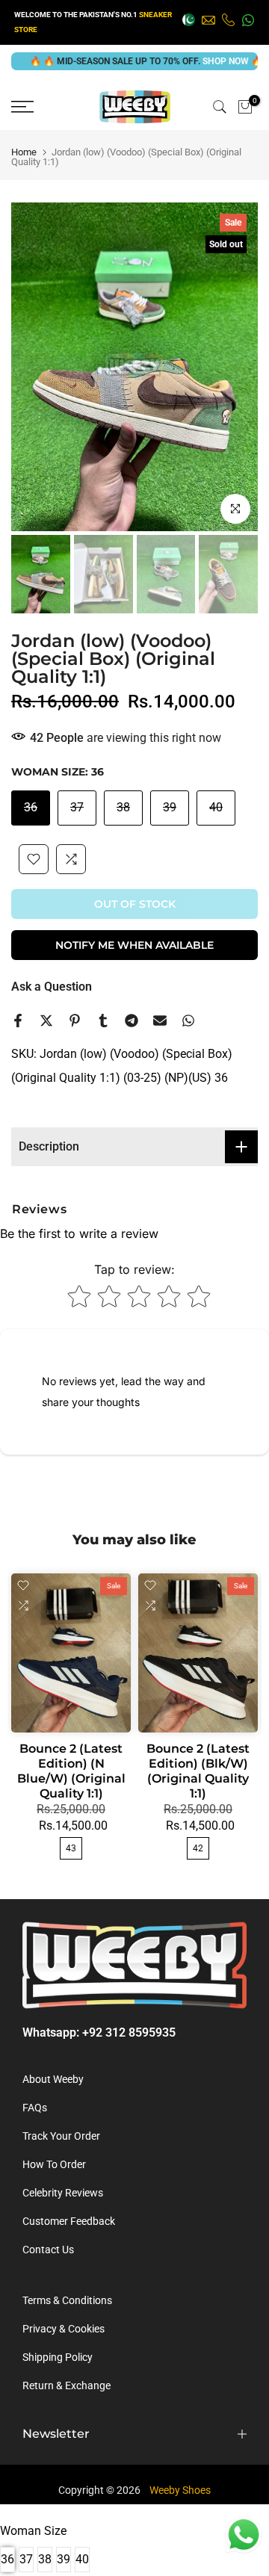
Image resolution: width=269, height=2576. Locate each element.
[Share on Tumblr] (103, 1021)
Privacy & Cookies (64, 2329)
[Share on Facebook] (18, 1021)
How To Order (54, 2164)
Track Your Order (61, 2136)
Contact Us (48, 2250)
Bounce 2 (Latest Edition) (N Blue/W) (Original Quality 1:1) (71, 1771)
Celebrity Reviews (63, 2193)
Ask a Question (52, 987)
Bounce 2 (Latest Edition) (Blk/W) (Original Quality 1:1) (198, 1771)
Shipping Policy (58, 2357)
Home (24, 152)
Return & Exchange (67, 2385)
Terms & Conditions (67, 2300)
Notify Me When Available (134, 945)
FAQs (35, 2108)
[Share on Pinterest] (75, 1021)
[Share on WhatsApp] (188, 1021)
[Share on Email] (160, 1021)
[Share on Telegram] (132, 1021)
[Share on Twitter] (46, 1021)
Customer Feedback (69, 2221)
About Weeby (53, 2079)
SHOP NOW (203, 61)
